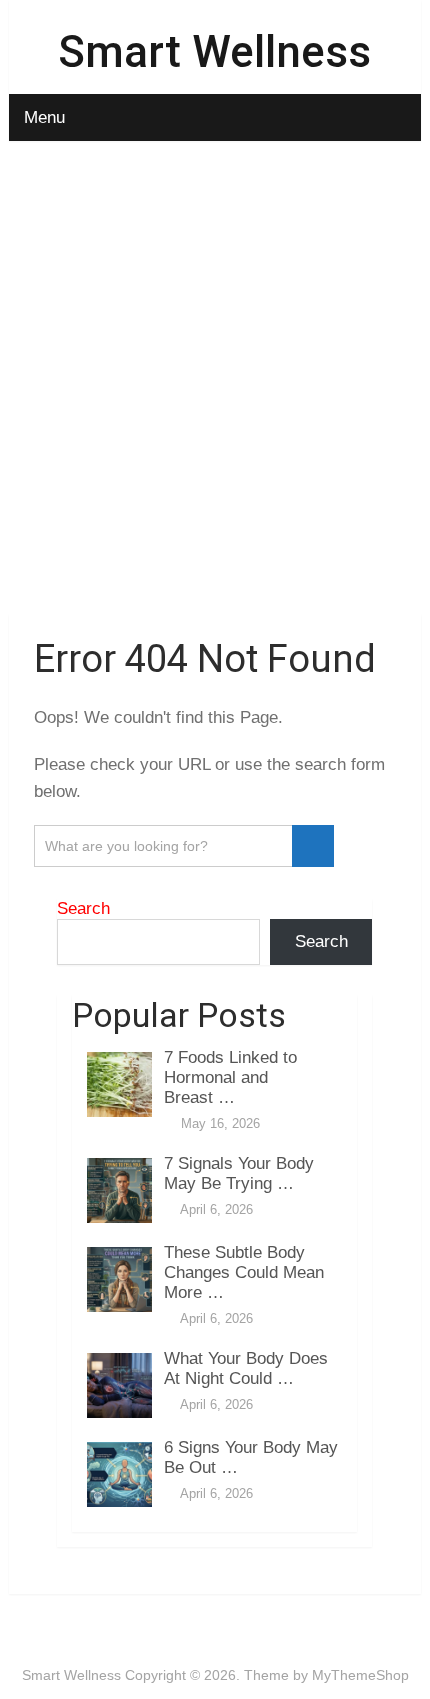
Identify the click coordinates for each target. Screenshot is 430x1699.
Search (83, 908)
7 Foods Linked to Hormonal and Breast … (230, 1077)
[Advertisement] (215, 381)
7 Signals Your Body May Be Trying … (239, 1173)
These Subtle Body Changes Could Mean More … (244, 1272)
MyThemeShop (360, 1675)
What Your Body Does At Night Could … (246, 1368)
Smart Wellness (214, 52)
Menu (44, 117)
